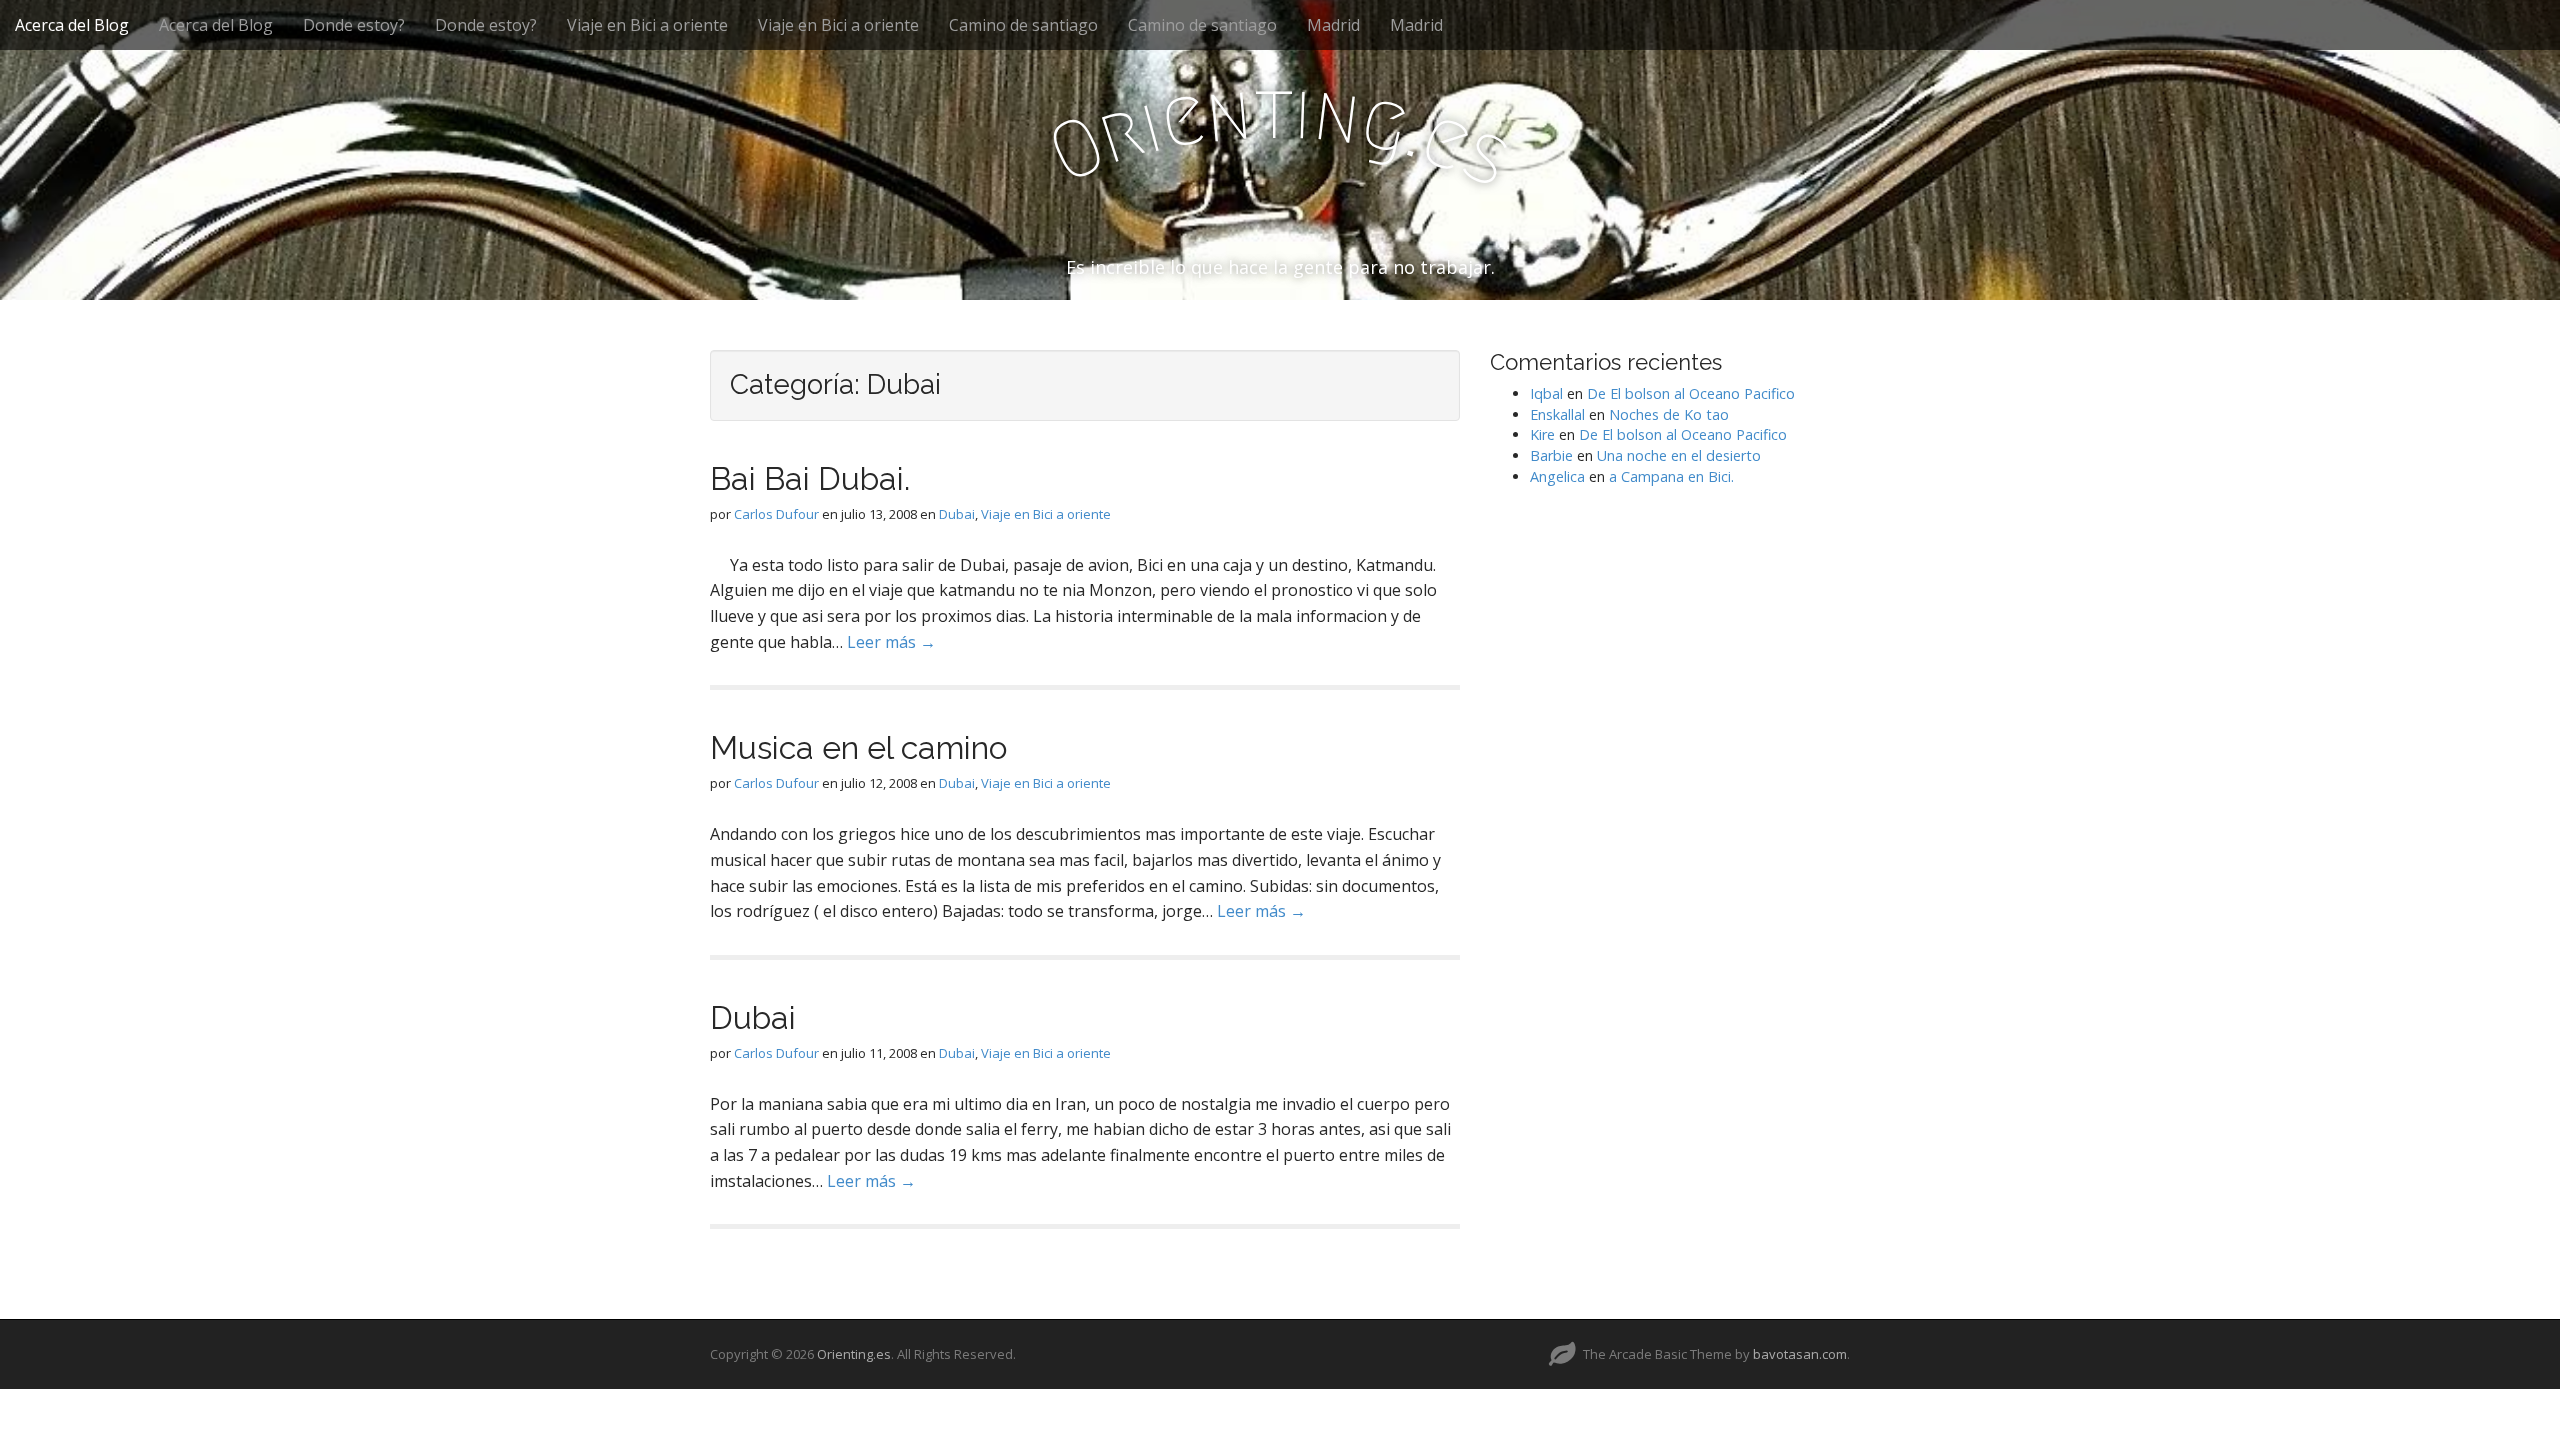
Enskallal (1557, 414)
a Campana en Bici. (1671, 476)
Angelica (1557, 476)
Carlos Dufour (776, 514)
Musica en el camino (858, 747)
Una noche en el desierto (1679, 455)
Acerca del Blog (72, 25)
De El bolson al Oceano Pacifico (1691, 393)
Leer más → (891, 642)
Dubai (957, 514)
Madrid (1333, 25)
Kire (1542, 434)
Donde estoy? (354, 25)
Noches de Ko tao (1669, 414)
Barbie (1551, 455)
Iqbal (1546, 393)
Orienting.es (854, 1354)
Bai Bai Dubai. (810, 478)
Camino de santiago (1023, 25)
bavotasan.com (1800, 1354)
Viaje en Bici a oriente (647, 25)
